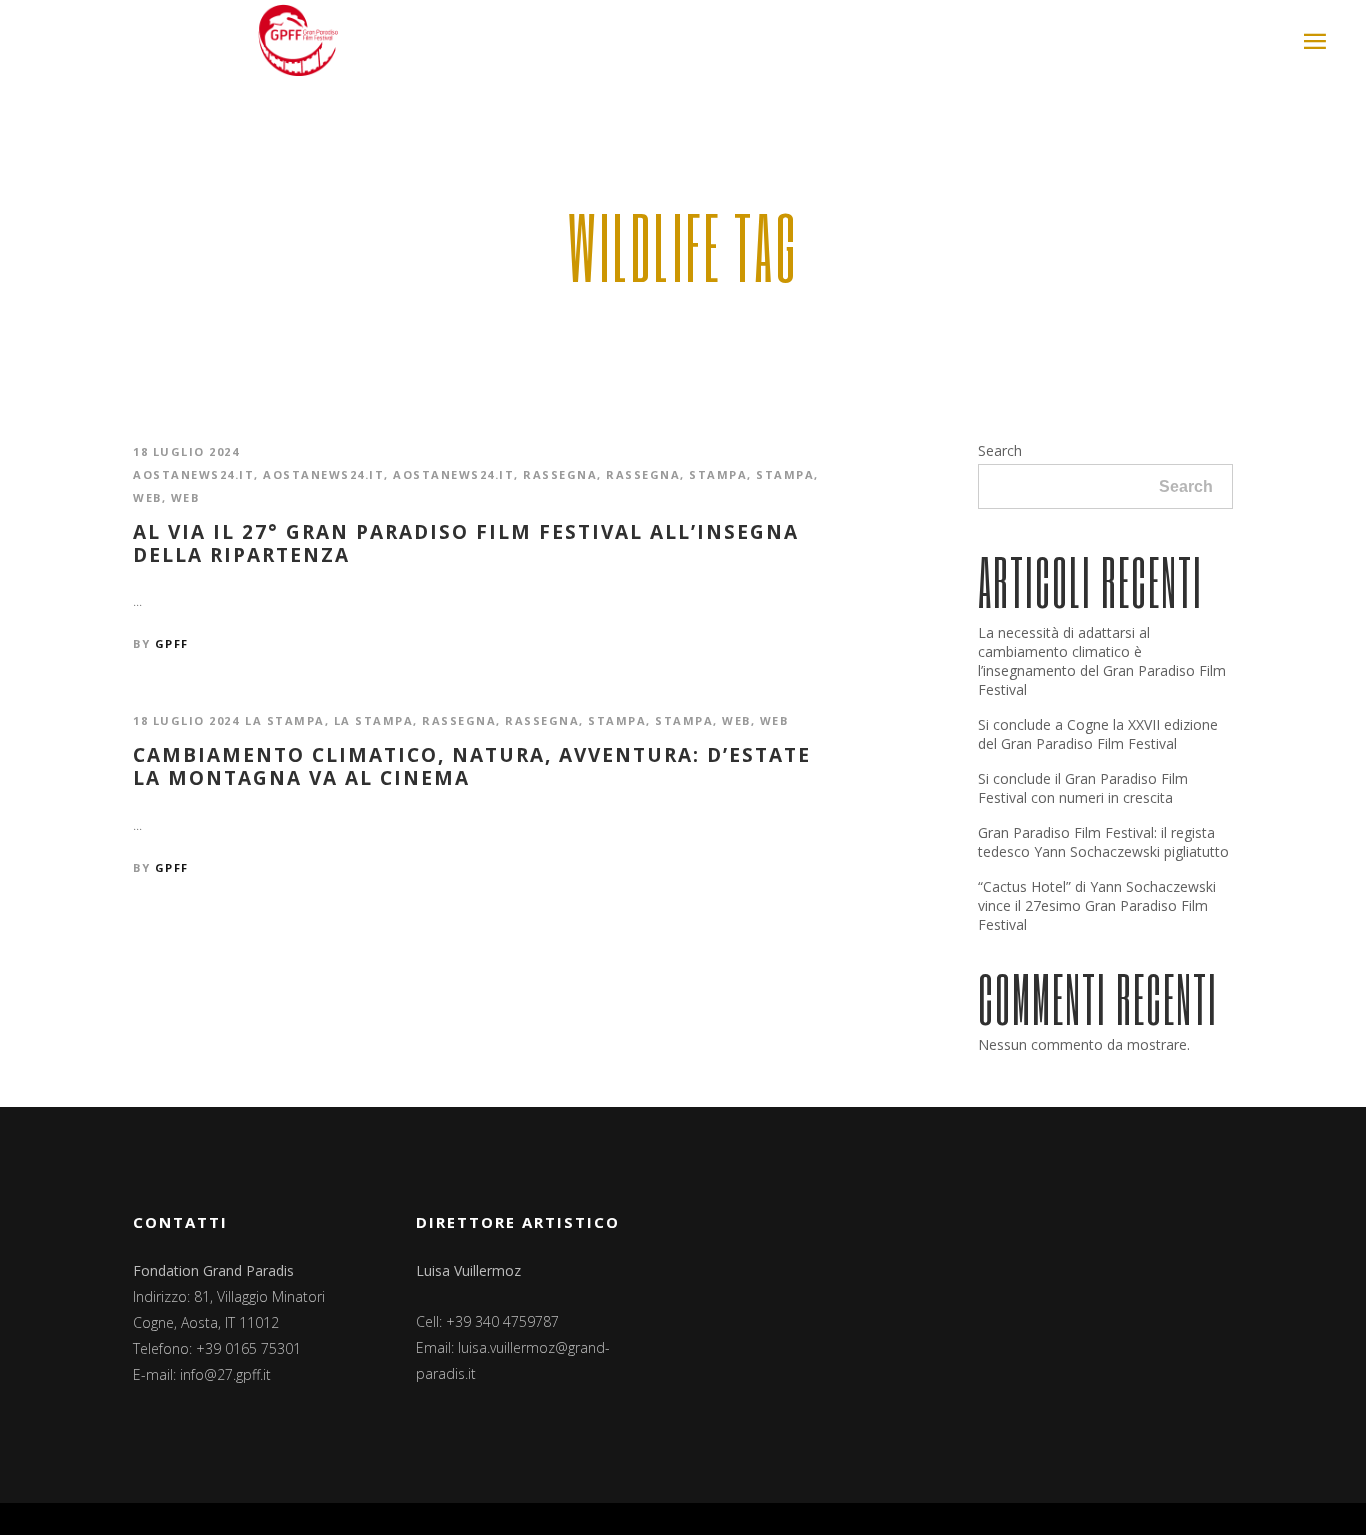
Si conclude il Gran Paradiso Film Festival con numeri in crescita (1083, 788)
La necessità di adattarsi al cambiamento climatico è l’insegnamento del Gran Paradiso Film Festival (1102, 661)
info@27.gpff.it (225, 1374)
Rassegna (560, 474)
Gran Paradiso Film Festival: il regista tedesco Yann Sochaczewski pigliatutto (1103, 842)
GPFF (172, 643)
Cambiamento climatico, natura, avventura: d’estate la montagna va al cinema (472, 767)
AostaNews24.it (193, 474)
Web (147, 497)
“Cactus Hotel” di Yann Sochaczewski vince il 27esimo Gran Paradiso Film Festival (1097, 905)
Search (1000, 450)
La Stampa (285, 720)
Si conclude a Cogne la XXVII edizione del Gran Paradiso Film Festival (1098, 734)
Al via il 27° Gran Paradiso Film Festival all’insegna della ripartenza (466, 544)
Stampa (718, 474)
